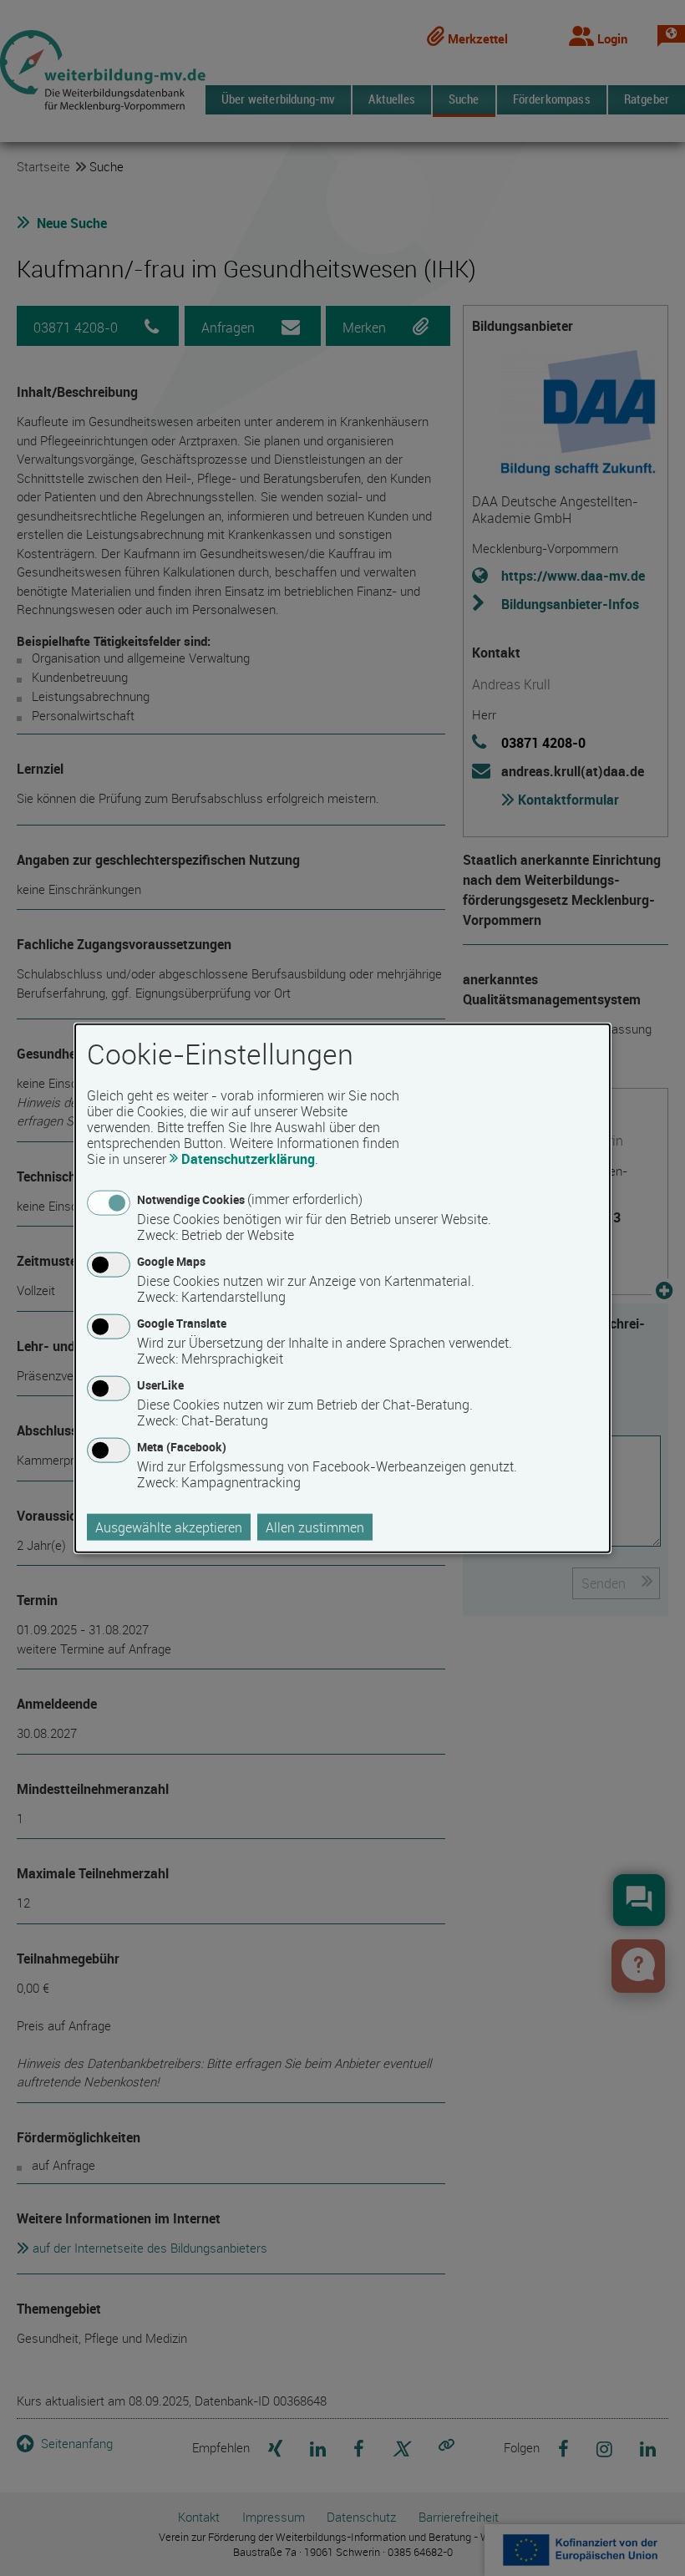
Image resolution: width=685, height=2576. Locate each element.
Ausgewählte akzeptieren (169, 1527)
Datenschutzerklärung (248, 1158)
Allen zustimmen (315, 1527)
